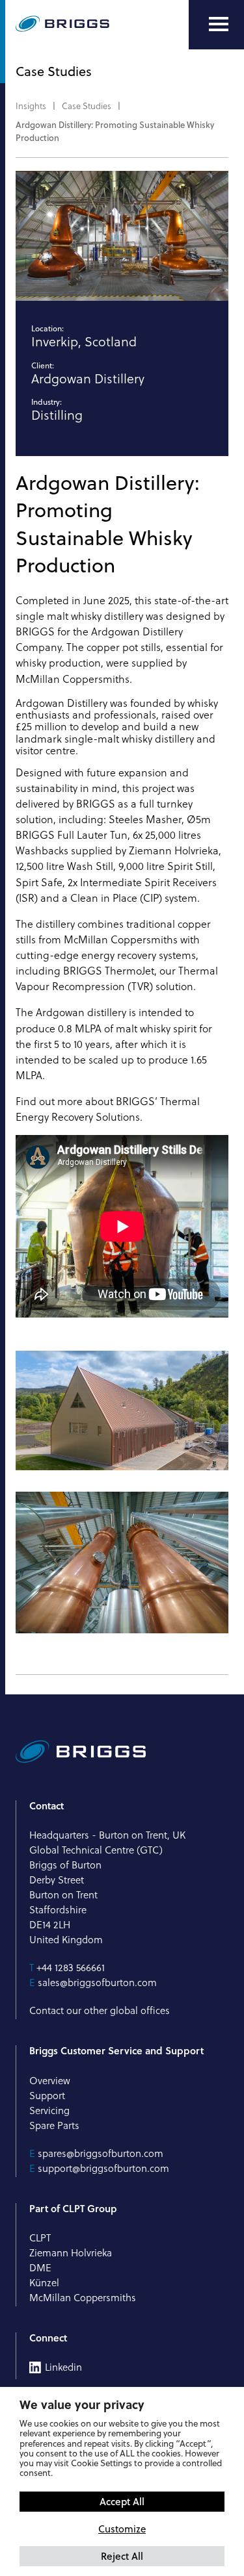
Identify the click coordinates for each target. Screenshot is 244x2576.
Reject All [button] (122, 2556)
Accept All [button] (122, 2501)
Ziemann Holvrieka (174, 850)
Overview (50, 2081)
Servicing (49, 2111)
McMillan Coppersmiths (121, 939)
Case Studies (87, 106)
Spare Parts (54, 2125)
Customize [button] (122, 2529)
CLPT (40, 2238)
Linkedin (63, 2367)
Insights (31, 106)
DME (40, 2268)
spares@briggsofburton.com (101, 2153)
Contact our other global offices (100, 2010)
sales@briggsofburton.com (97, 1983)
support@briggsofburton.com (103, 2168)
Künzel (44, 2283)
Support (47, 2096)
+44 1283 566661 (71, 1968)
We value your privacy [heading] (82, 2404)
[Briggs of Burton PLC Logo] (62, 25)
